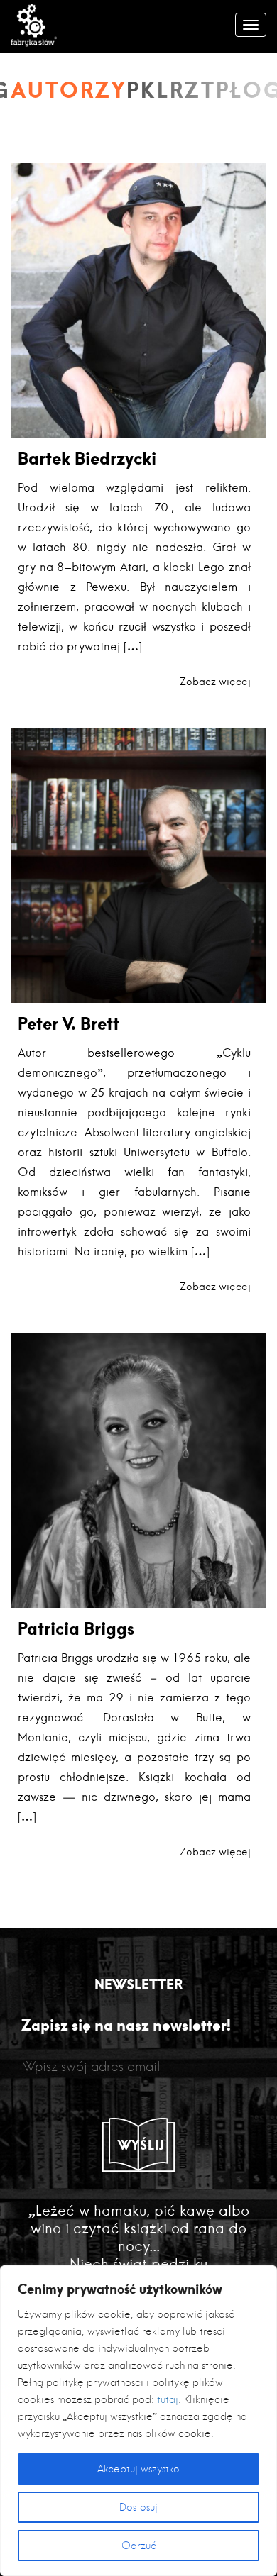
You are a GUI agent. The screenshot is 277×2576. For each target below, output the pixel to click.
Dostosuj (138, 2507)
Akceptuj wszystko (138, 2469)
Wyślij (141, 2145)
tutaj (168, 2399)
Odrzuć (139, 2546)
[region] (138, 2421)
